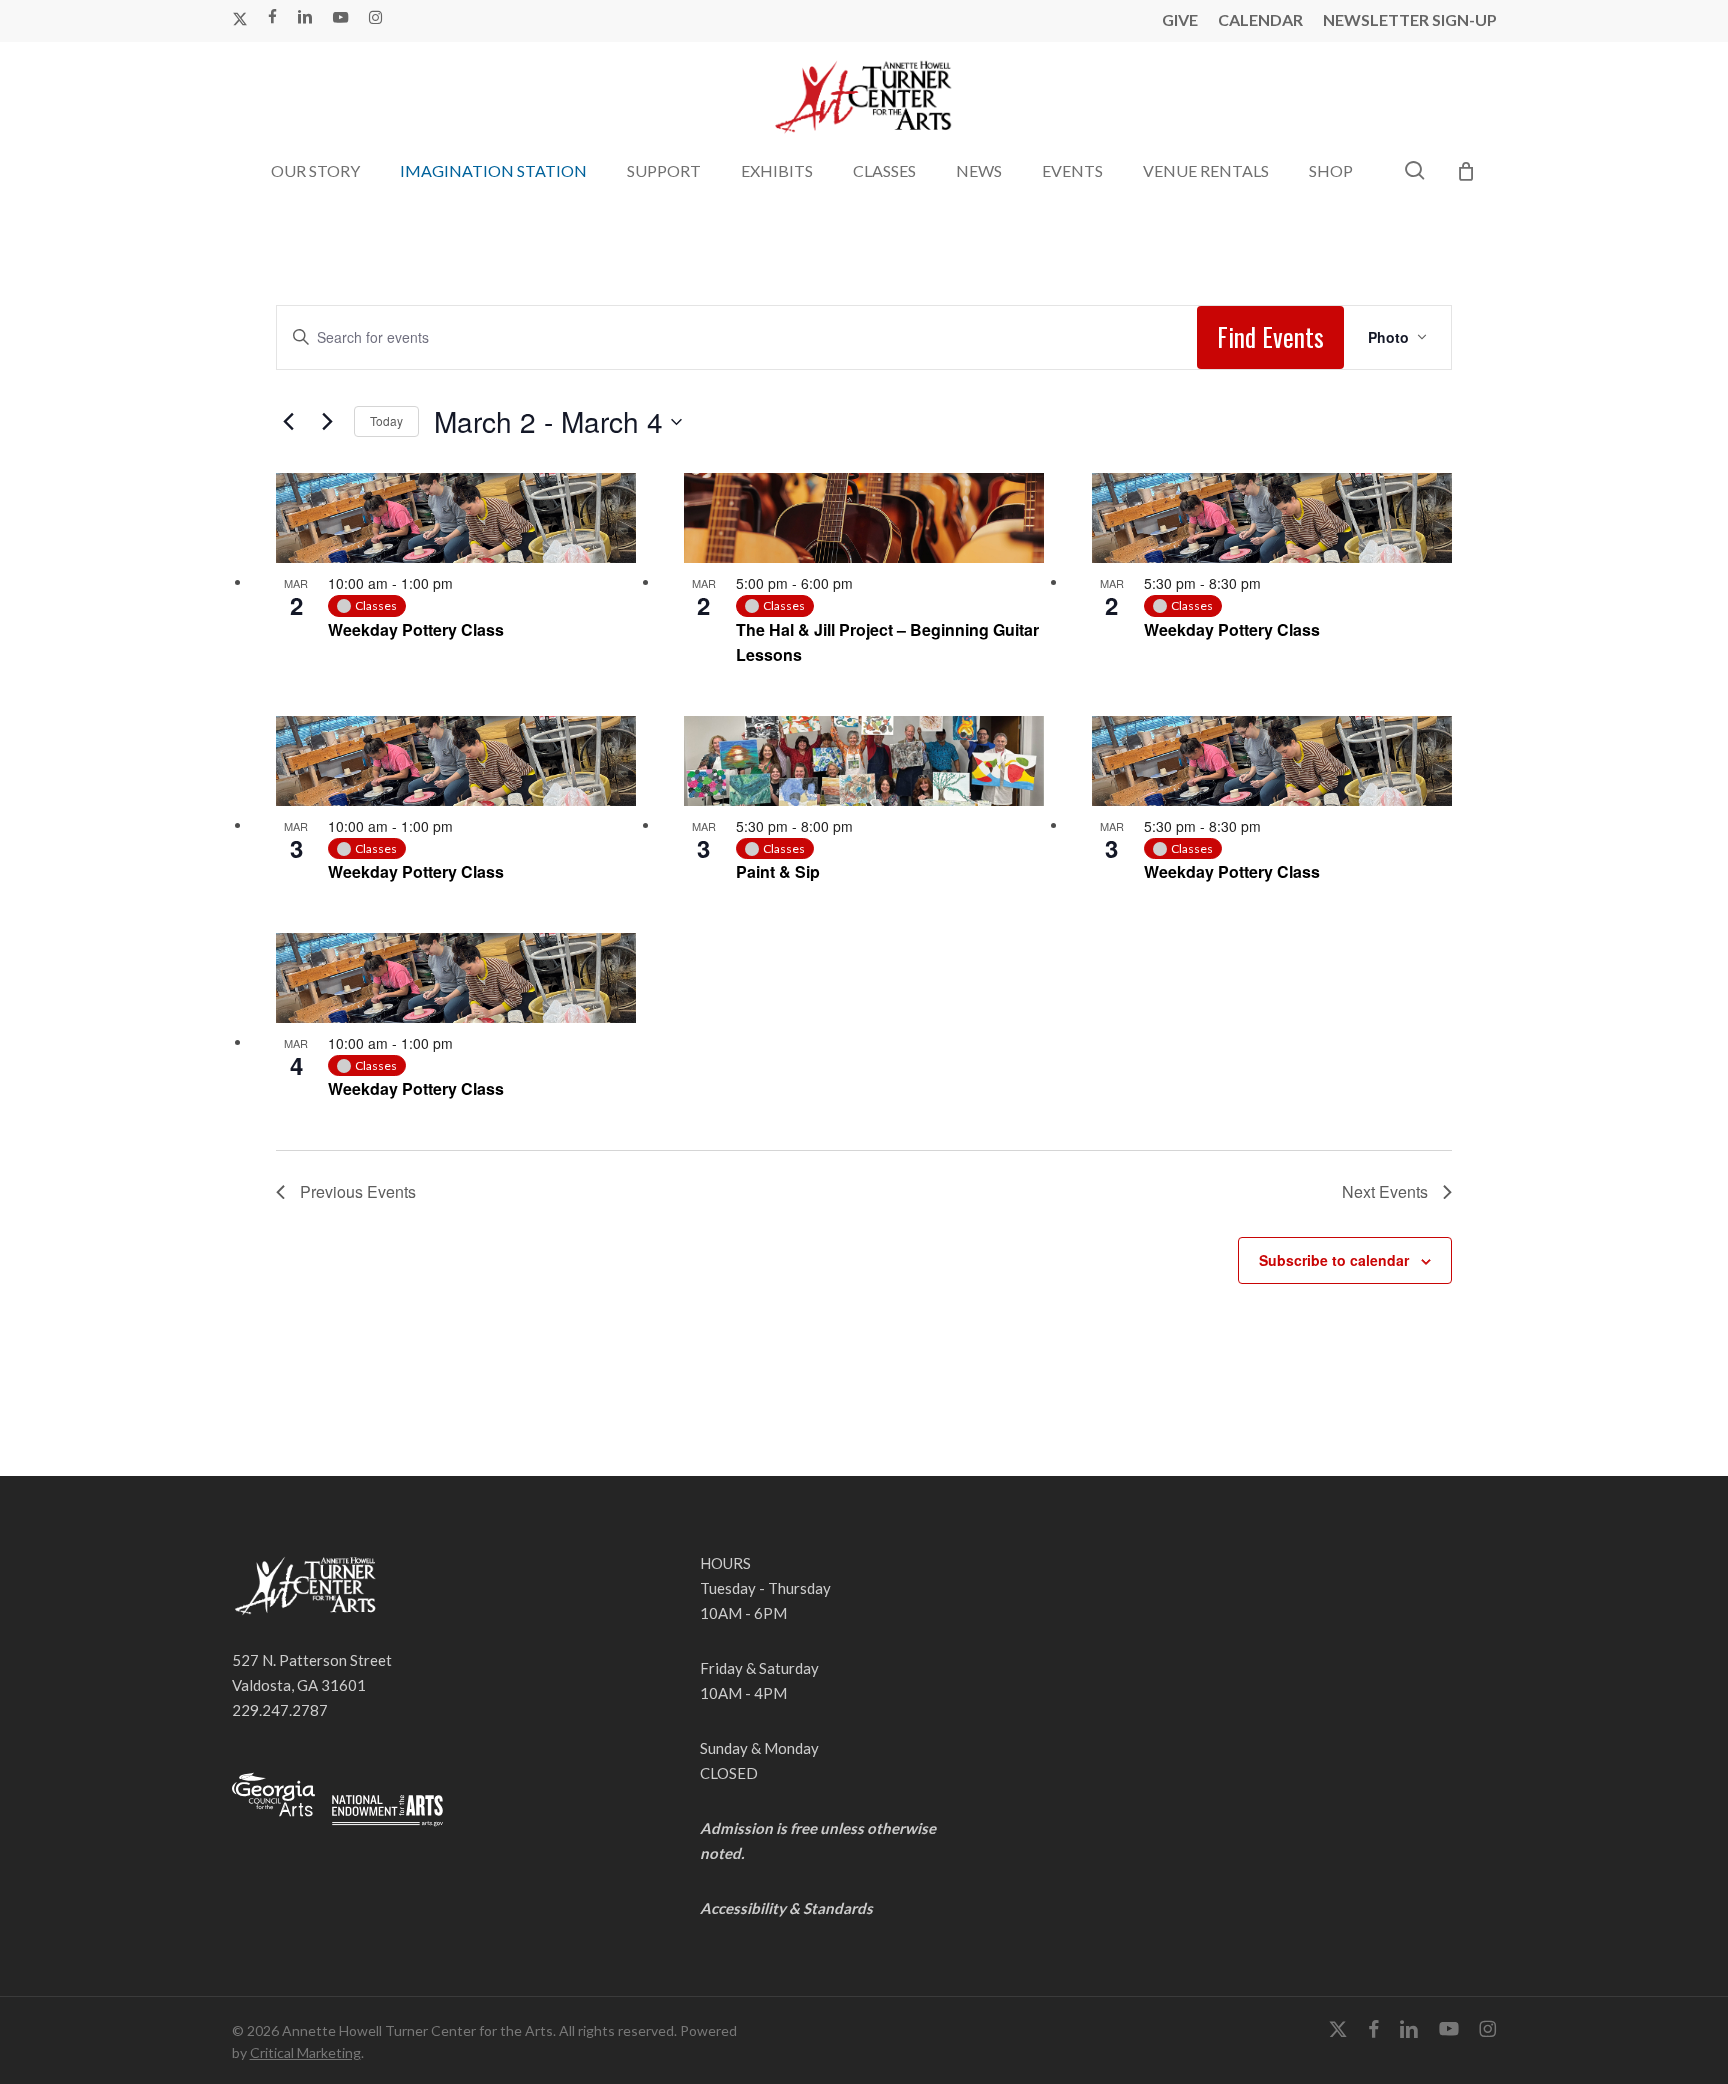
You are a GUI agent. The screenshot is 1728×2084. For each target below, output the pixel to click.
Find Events (1270, 336)
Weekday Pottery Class (416, 629)
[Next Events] (327, 422)
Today (386, 420)
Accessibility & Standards (786, 1908)
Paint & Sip (778, 871)
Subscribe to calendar (1334, 1260)
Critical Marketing (305, 2052)
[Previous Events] (288, 422)
